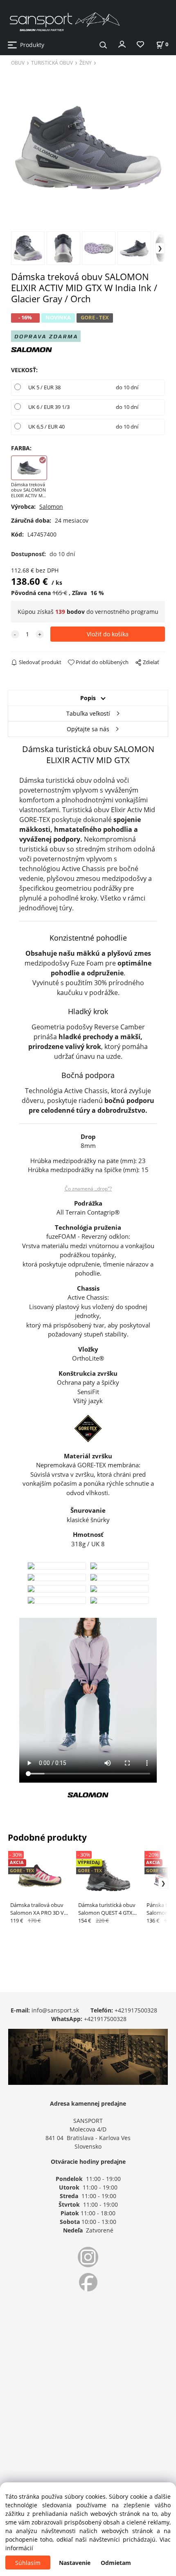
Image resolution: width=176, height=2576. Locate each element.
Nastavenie (75, 2563)
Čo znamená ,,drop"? (88, 1189)
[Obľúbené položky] (140, 45)
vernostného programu (127, 612)
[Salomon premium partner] (32, 349)
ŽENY (86, 63)
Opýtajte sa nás (88, 729)
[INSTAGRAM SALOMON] (88, 2257)
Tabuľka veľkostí (88, 713)
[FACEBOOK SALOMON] (88, 2282)
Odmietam (116, 2563)
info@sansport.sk (55, 2010)
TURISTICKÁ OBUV (52, 63)
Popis (88, 698)
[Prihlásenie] (122, 44)
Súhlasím (28, 2563)
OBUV (18, 63)
